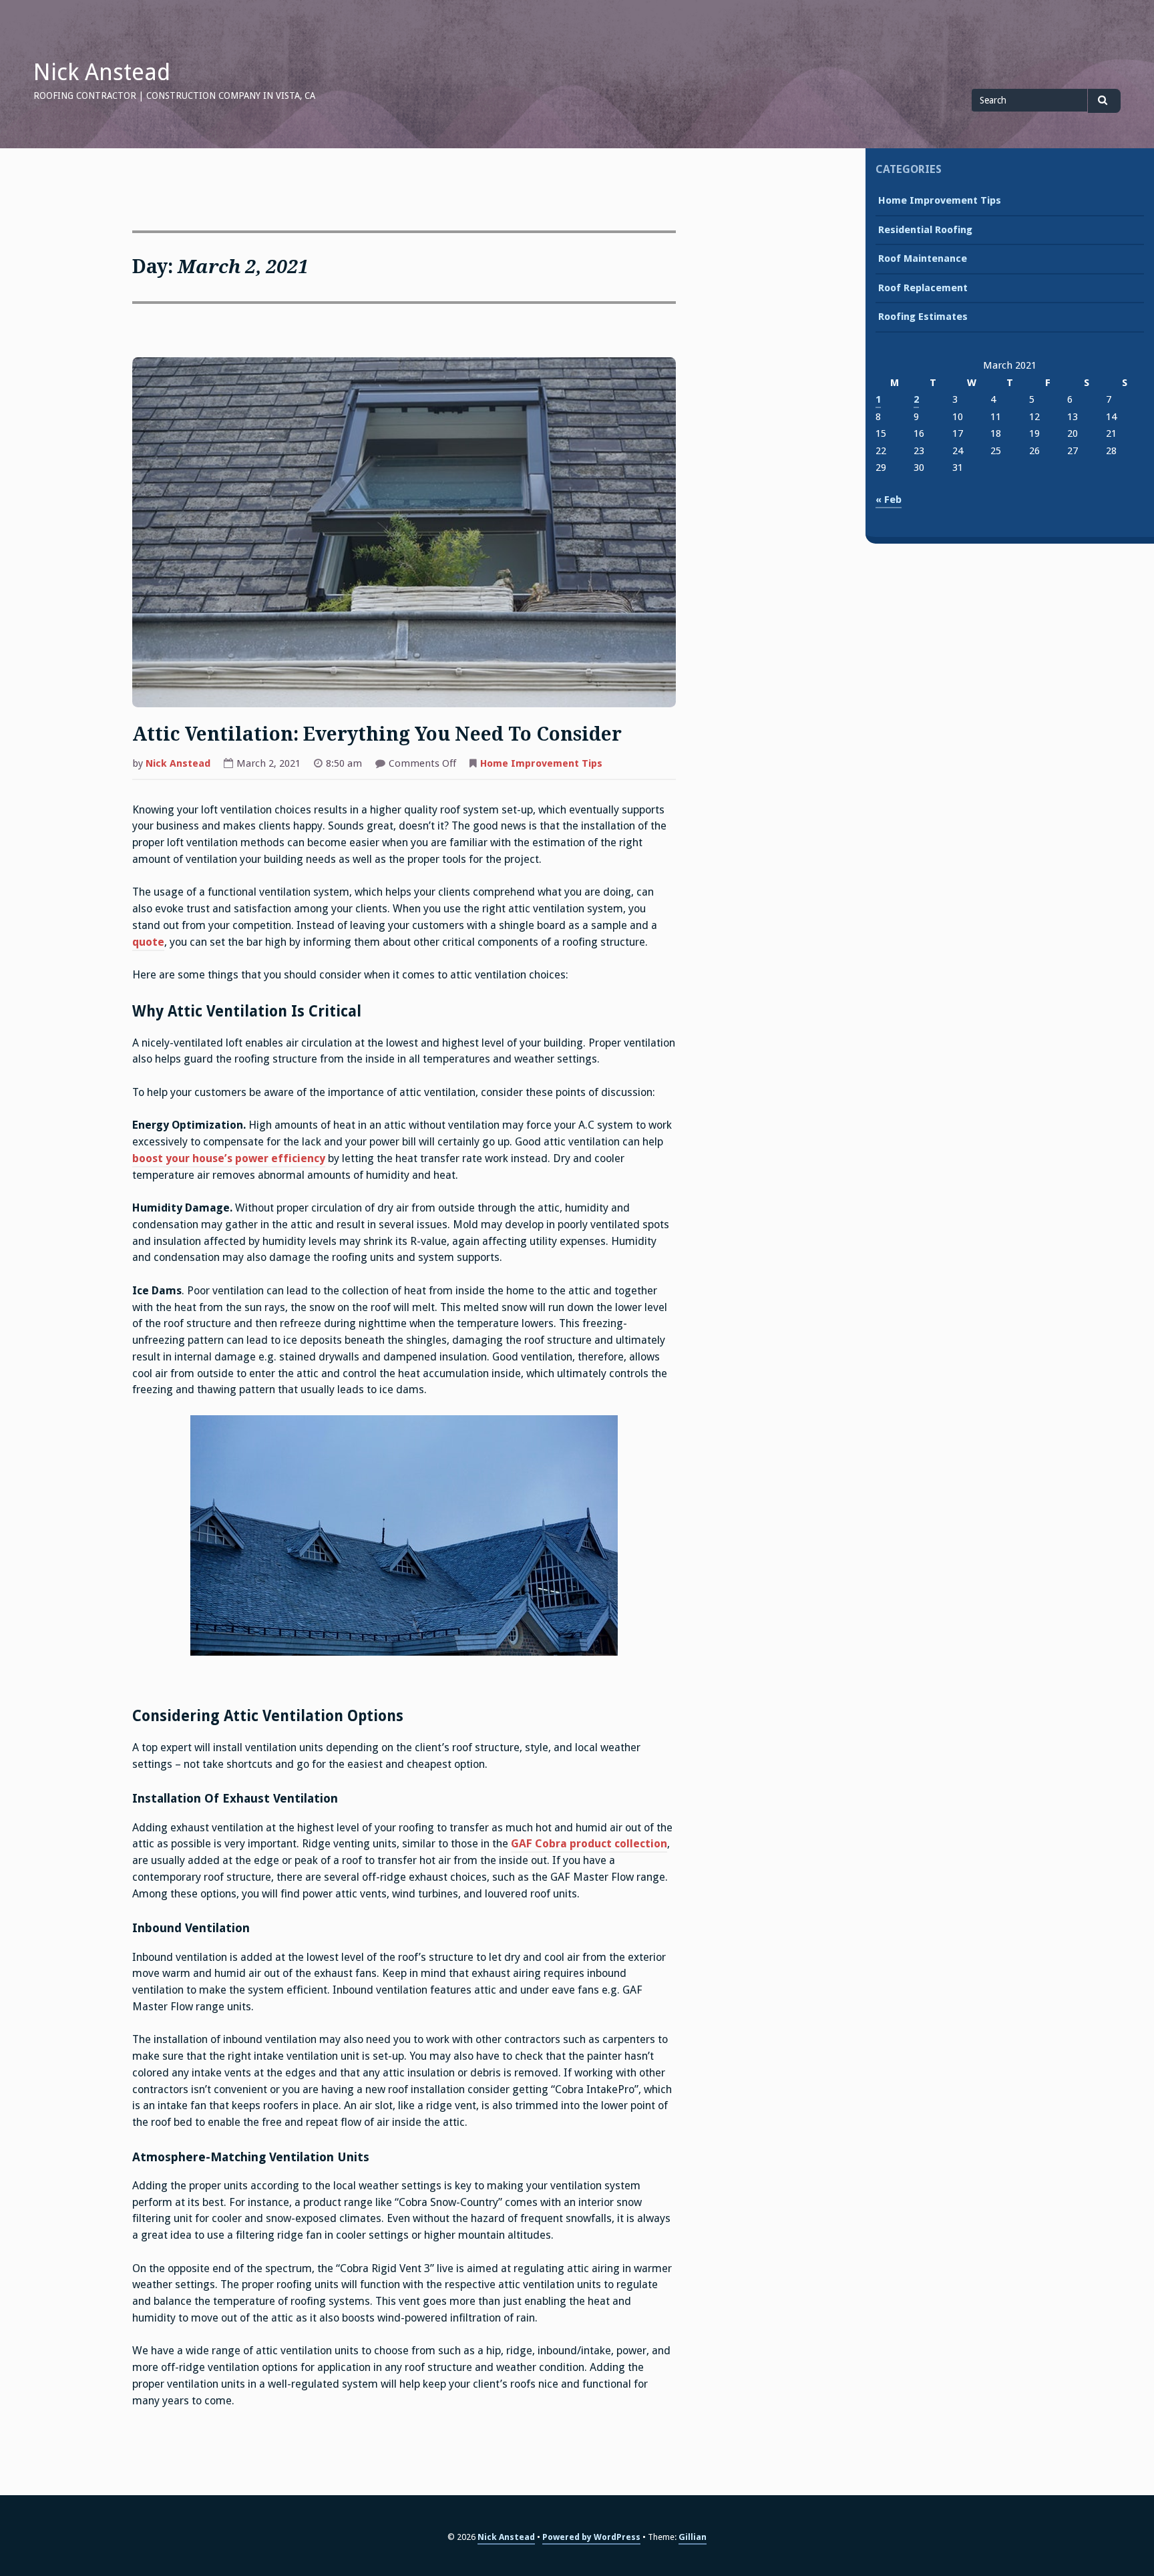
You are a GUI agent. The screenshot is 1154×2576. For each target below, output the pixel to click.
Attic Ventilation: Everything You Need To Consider (377, 734)
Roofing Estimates (923, 317)
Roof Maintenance (923, 258)
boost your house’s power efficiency (229, 1158)
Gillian (693, 2537)
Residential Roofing (925, 230)
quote (148, 942)
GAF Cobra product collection (589, 1844)
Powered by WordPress (591, 2537)
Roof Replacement (923, 288)
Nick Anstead (102, 72)
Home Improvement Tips (541, 763)
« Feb (889, 500)
